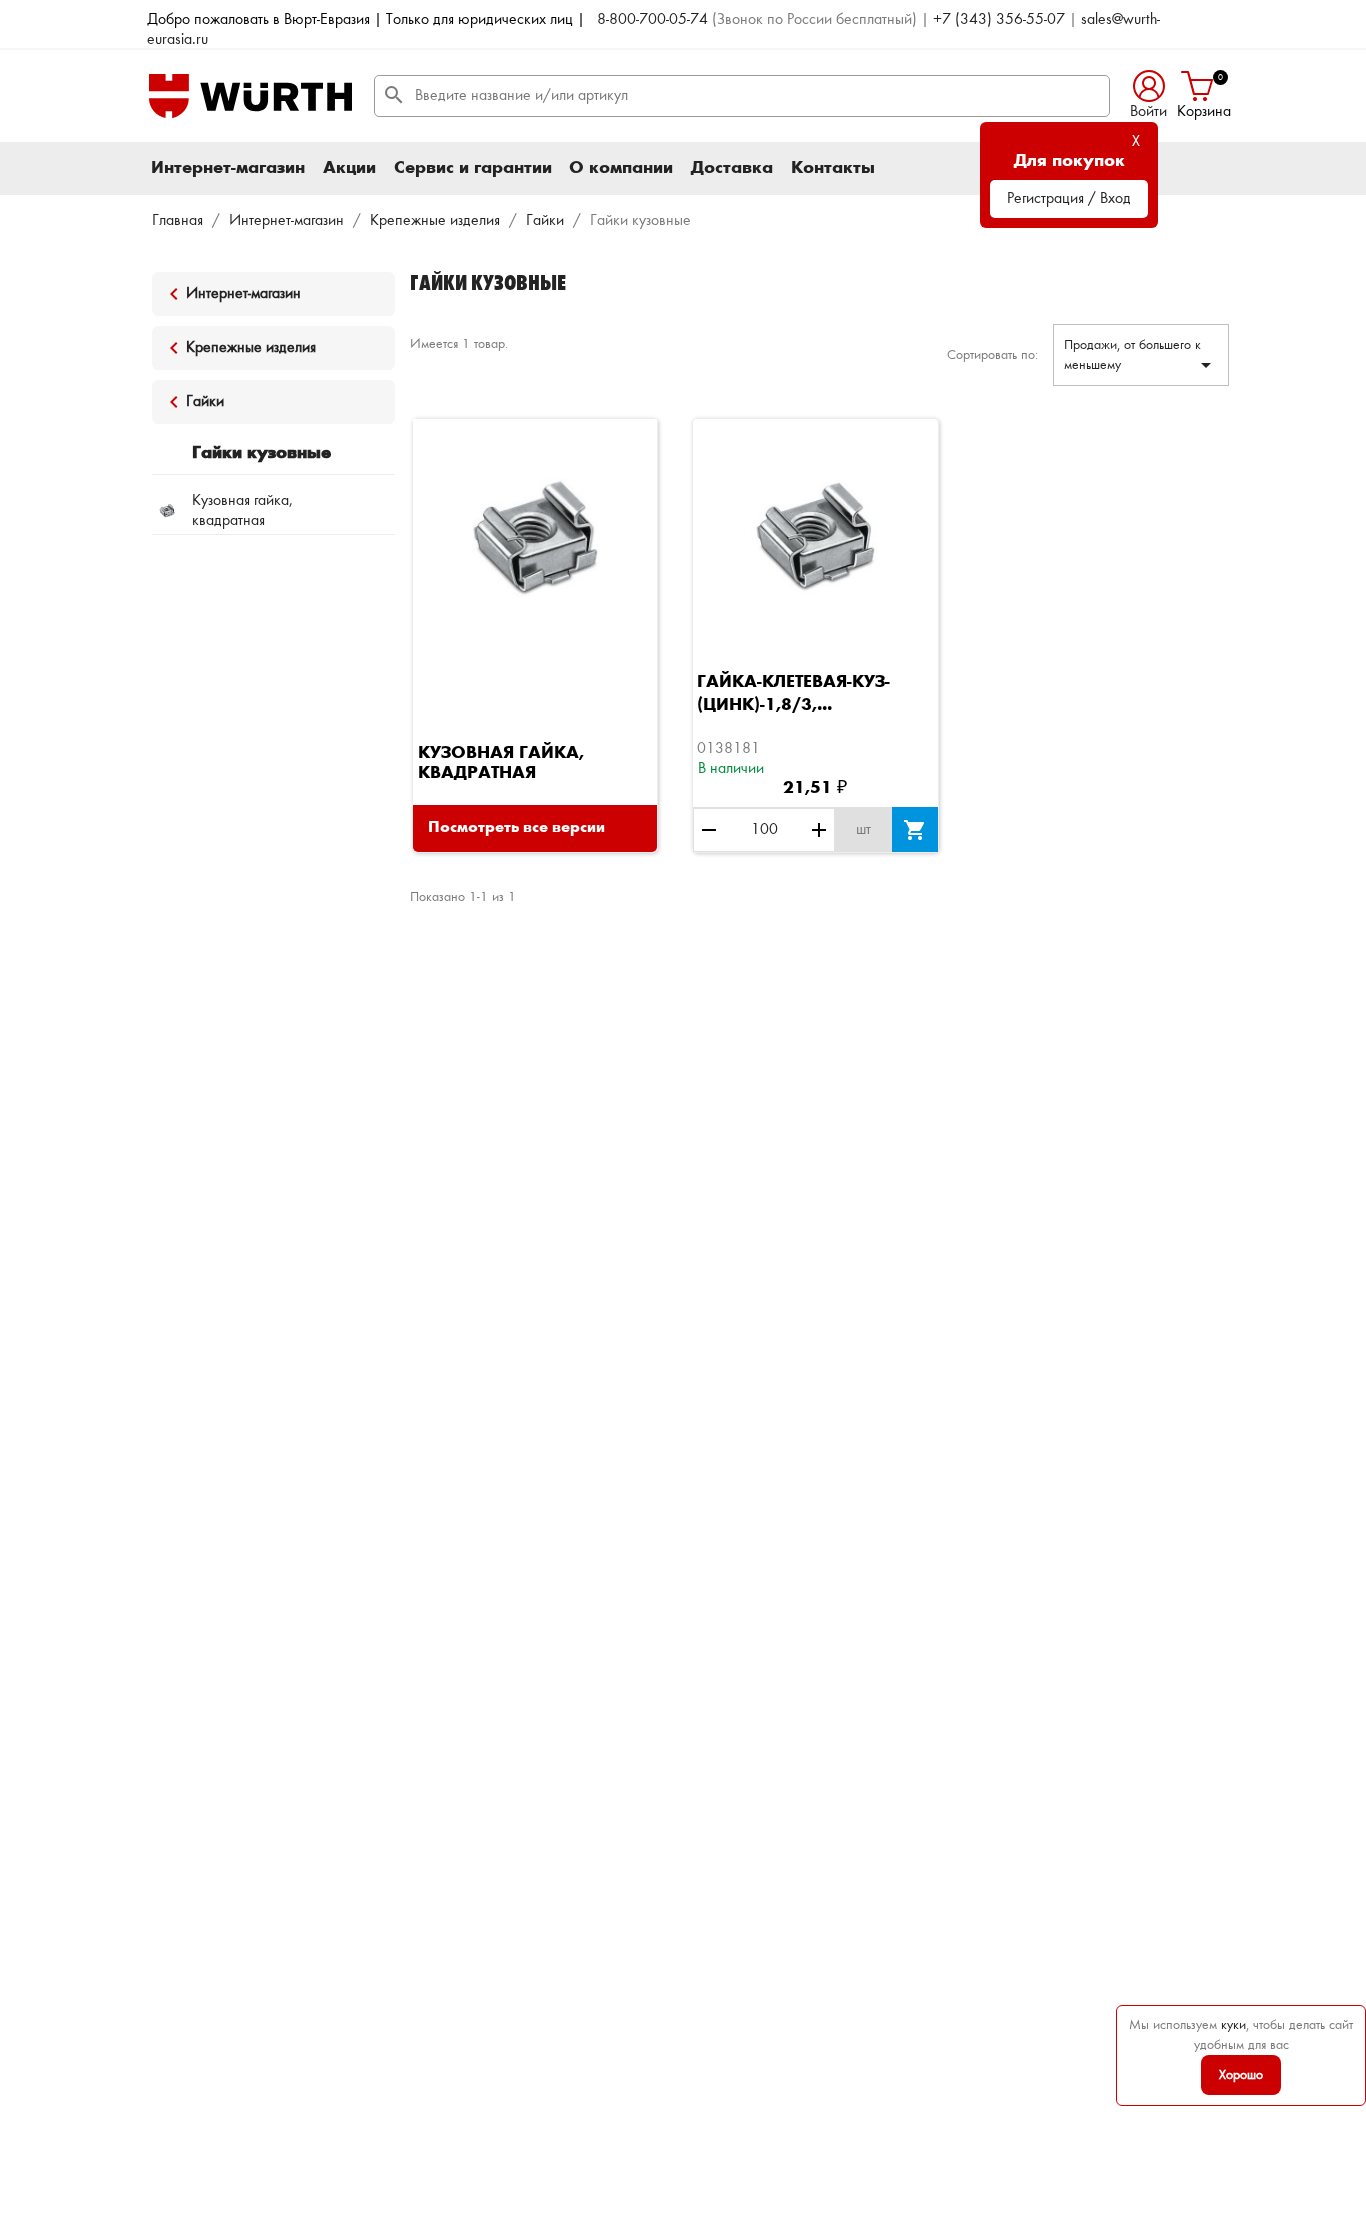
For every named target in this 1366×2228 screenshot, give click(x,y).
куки (1233, 2025)
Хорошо (1241, 2075)
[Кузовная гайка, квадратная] (535, 540)
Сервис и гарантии (473, 168)
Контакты (833, 168)
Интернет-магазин (228, 168)
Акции (349, 168)
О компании (621, 168)
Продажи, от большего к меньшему (1141, 357)
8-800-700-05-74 (652, 20)
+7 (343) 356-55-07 (999, 20)
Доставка (732, 168)
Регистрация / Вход (1069, 199)
